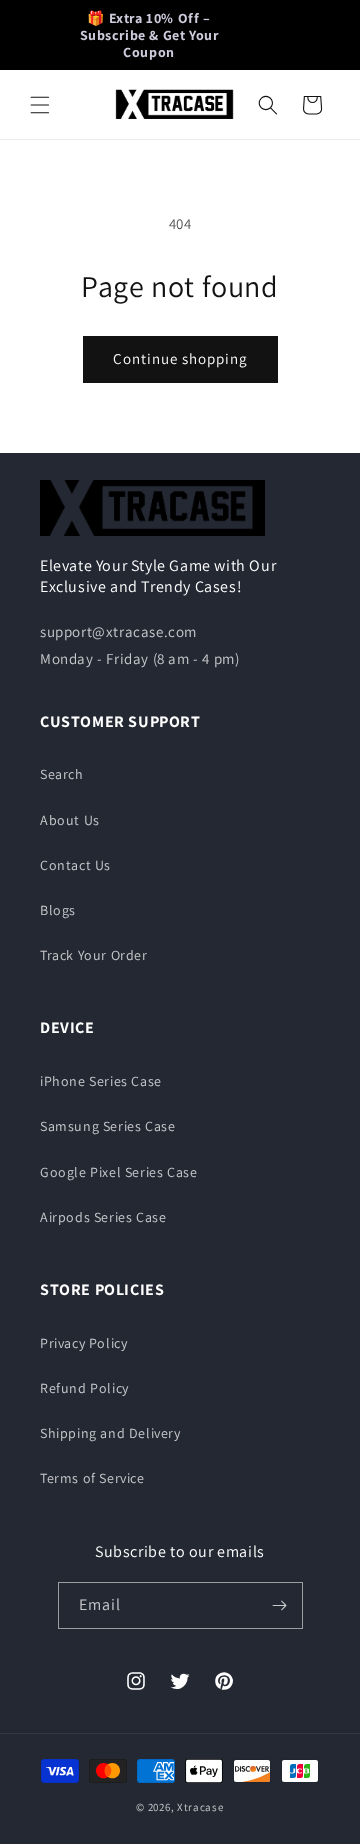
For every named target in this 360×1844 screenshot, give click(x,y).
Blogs (58, 910)
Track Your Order (94, 955)
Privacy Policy (83, 1343)
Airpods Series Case (103, 1217)
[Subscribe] (280, 1605)
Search (62, 774)
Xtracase (200, 1807)
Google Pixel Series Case (118, 1172)
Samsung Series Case (107, 1126)
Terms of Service (92, 1478)
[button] (40, 105)
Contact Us (75, 865)
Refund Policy (84, 1388)
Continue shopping (180, 358)
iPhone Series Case (101, 1081)
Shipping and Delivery (110, 1433)
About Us (70, 820)
